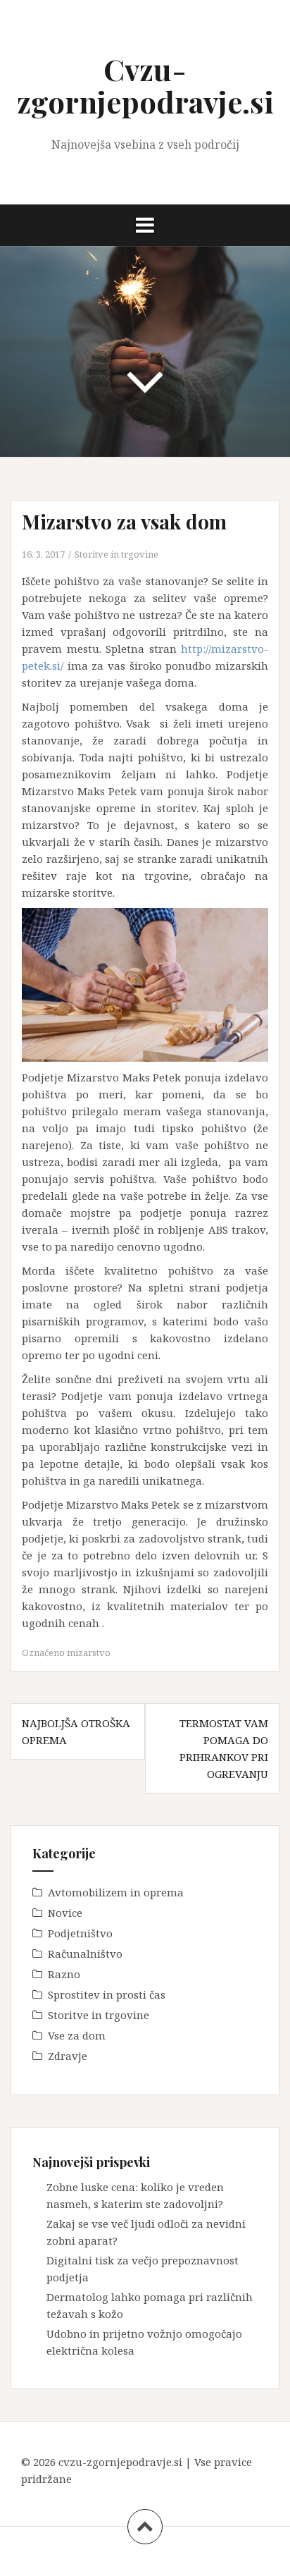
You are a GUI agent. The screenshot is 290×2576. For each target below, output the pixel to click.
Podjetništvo (80, 1933)
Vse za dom (77, 2035)
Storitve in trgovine (116, 554)
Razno (64, 1974)
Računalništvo (85, 1954)
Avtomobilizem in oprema (116, 1892)
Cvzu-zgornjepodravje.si (145, 85)
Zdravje (68, 2056)
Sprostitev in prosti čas (107, 1994)
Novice (65, 1913)
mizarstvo (89, 1652)
